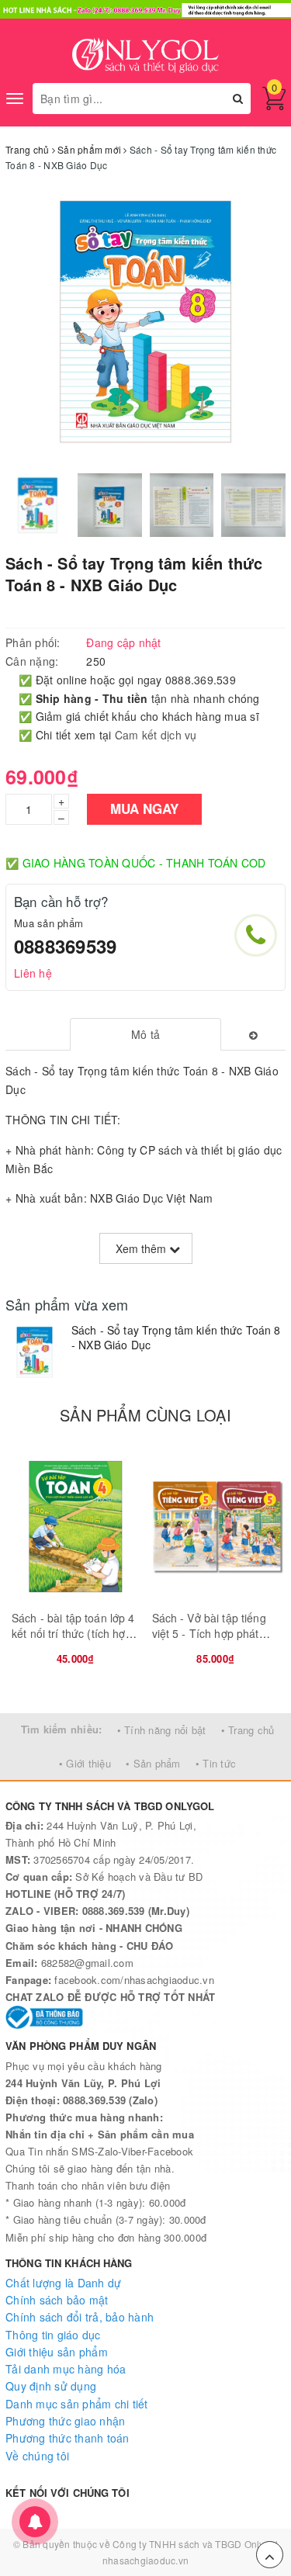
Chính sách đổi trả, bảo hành (80, 2317)
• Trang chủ (248, 1730)
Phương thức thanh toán (68, 2438)
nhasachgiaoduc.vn (145, 2560)
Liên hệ (33, 973)
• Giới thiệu (85, 1763)
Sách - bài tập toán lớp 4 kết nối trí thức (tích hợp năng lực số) (73, 1633)
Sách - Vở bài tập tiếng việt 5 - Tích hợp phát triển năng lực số (209, 1633)
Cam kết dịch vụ (156, 735)
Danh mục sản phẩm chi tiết (77, 2404)
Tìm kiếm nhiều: (62, 1729)
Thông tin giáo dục (53, 2335)
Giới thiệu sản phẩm (57, 2352)
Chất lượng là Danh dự (63, 2283)
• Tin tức (216, 1763)
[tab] (145, 1034)
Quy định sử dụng (51, 2386)
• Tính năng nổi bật (162, 1730)
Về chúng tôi (37, 2456)
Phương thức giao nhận (65, 2421)
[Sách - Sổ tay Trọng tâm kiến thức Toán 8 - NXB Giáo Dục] (35, 1352)
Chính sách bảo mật (57, 2300)
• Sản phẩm (153, 1763)
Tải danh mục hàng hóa (66, 2369)
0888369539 (65, 946)
